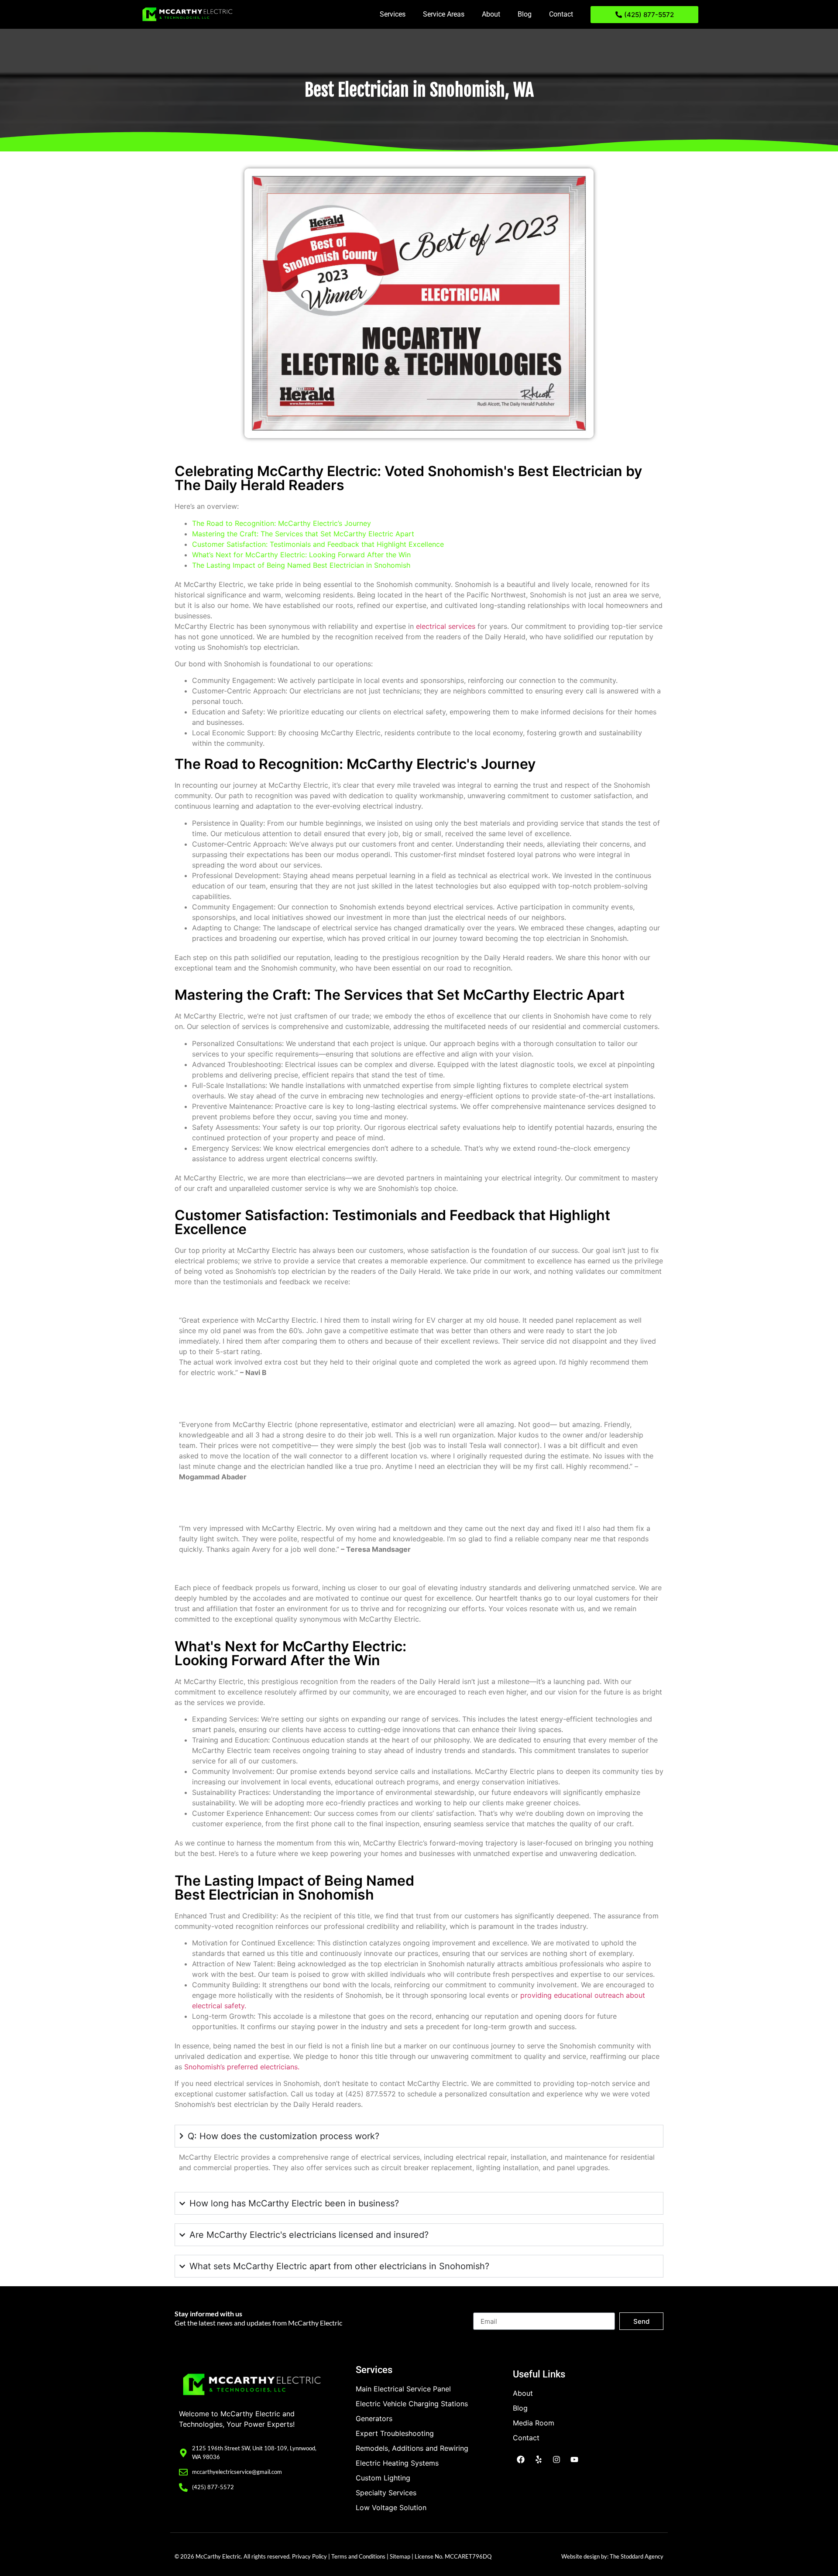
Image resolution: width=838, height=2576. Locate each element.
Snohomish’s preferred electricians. (242, 2067)
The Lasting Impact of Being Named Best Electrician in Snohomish (301, 565)
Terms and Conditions (358, 2556)
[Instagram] (556, 2459)
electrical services (446, 626)
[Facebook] (521, 2459)
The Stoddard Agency (637, 2556)
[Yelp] (539, 2459)
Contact (561, 14)
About (491, 14)
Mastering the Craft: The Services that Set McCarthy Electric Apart (303, 534)
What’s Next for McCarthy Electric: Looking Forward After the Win (301, 555)
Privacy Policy (309, 2556)
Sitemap (400, 2556)
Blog (525, 14)
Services (393, 14)
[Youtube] (574, 2459)
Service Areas (444, 14)
